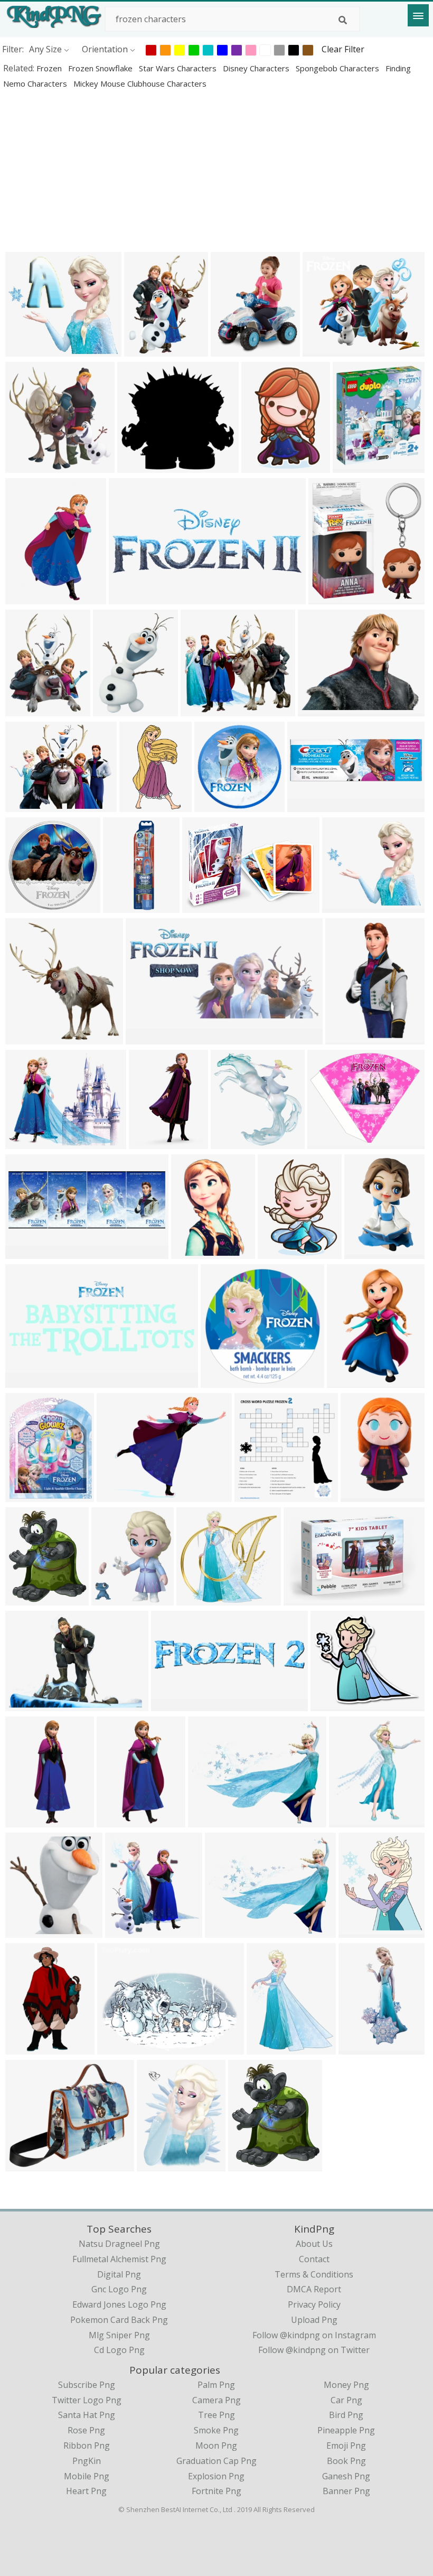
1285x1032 (121, 1495)
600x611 (277, 1252)
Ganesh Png (346, 2476)
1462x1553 (29, 1038)
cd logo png (119, 2350)
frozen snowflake (101, 68)
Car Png (346, 2400)
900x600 (230, 350)
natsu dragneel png (119, 2244)
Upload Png (314, 2320)
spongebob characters (338, 68)
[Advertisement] (216, 170)
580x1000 (27, 2048)
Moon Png (216, 2446)
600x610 (261, 466)
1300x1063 (331, 1142)
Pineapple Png (346, 2430)
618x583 (117, 2048)
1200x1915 (351, 1381)
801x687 (25, 2165)
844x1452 (27, 1821)
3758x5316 (258, 1495)
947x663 (25, 1705)
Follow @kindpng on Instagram (314, 2335)
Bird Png (346, 2415)
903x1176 (159, 2165)
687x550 (225, 1931)
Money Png (346, 2385)
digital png (119, 2274)
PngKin (87, 2461)
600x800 (220, 1381)
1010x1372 (363, 2048)
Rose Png (86, 2430)
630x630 (303, 1599)
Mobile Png (87, 2476)
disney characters (257, 68)
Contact (314, 2259)
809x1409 (27, 598)
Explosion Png (216, 2476)
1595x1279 (29, 805)
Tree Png (216, 2415)
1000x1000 (115, 1599)
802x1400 (363, 1495)
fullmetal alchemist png (119, 2259)
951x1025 (27, 1931)
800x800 (230, 1142)
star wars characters (179, 68)
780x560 (25, 1142)
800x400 (145, 1038)
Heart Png (86, 2491)
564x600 (25, 1599)
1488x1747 (357, 466)
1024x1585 (195, 1252)
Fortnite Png (216, 2491)
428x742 (139, 805)
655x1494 (119, 1821)
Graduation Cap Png (216, 2461)
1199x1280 (332, 598)
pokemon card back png (119, 2320)
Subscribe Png (87, 2385)
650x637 (125, 1931)
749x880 (358, 1931)
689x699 (25, 466)
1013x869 (332, 1705)
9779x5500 (133, 598)
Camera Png (216, 2400)
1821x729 (27, 1381)
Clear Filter (343, 49)
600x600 (214, 805)
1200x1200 (311, 805)
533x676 (144, 350)
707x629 (342, 906)
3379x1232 (29, 1252)
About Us (314, 2244)
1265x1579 (271, 2048)
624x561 (25, 350)
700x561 (208, 1821)
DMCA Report (314, 2289)
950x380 (171, 1705)
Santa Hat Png (87, 2415)
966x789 (318, 710)
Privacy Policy (314, 2304)
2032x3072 (368, 1252)
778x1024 (115, 710)
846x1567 (347, 1038)
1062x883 (324, 350)
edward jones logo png (119, 2304)
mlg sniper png (119, 2335)
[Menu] (418, 15)
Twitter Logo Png (87, 2400)
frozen (50, 68)
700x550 (202, 906)
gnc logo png (119, 2289)
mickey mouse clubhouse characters (140, 83)
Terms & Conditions (314, 2274)
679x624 (200, 710)
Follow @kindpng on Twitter (314, 2350)
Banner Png (346, 2491)
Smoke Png (216, 2430)
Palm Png (216, 2385)
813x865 (248, 2165)
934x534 (137, 466)
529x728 (149, 1142)
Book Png (346, 2461)
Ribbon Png (87, 2446)
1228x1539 (29, 710)
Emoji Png (346, 2446)
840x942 (349, 1821)
